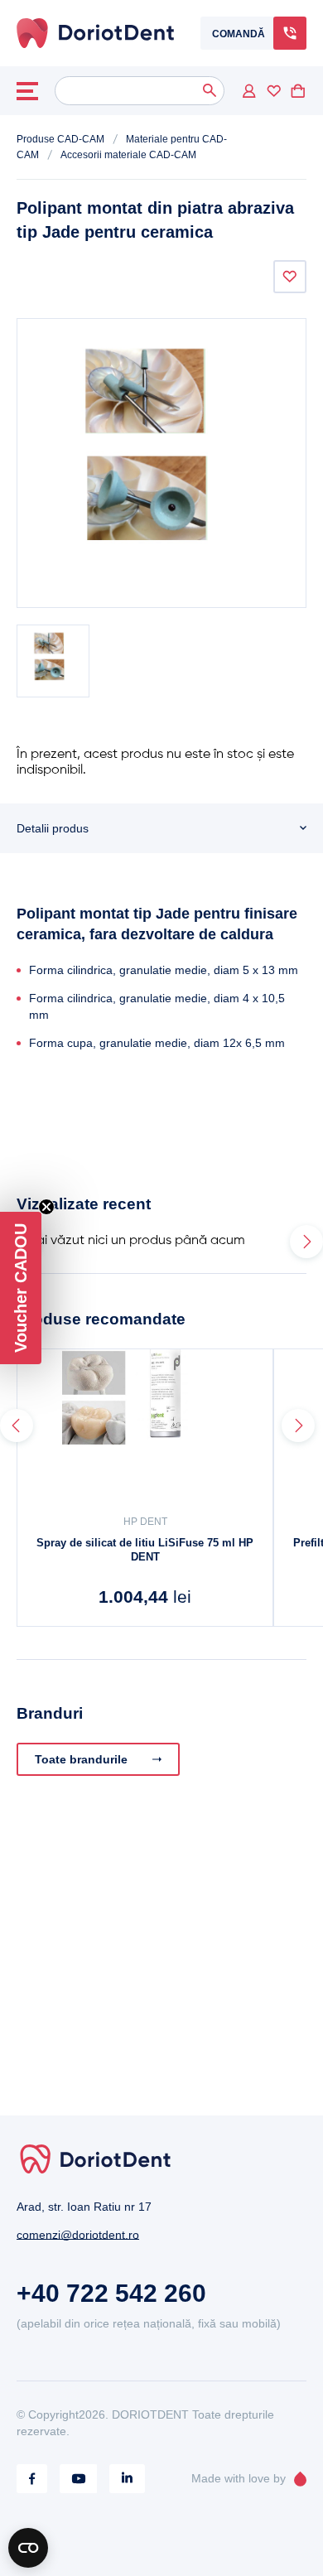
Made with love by (239, 2478)
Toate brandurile (81, 1759)
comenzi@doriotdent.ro (78, 2235)
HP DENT (145, 1522)
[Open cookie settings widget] (28, 2548)
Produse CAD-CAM (60, 139)
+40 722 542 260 (111, 2293)
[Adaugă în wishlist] (290, 277)
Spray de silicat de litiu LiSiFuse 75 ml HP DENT (145, 1550)
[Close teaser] (46, 1207)
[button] (21, 1288)
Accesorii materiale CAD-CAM (128, 155)
